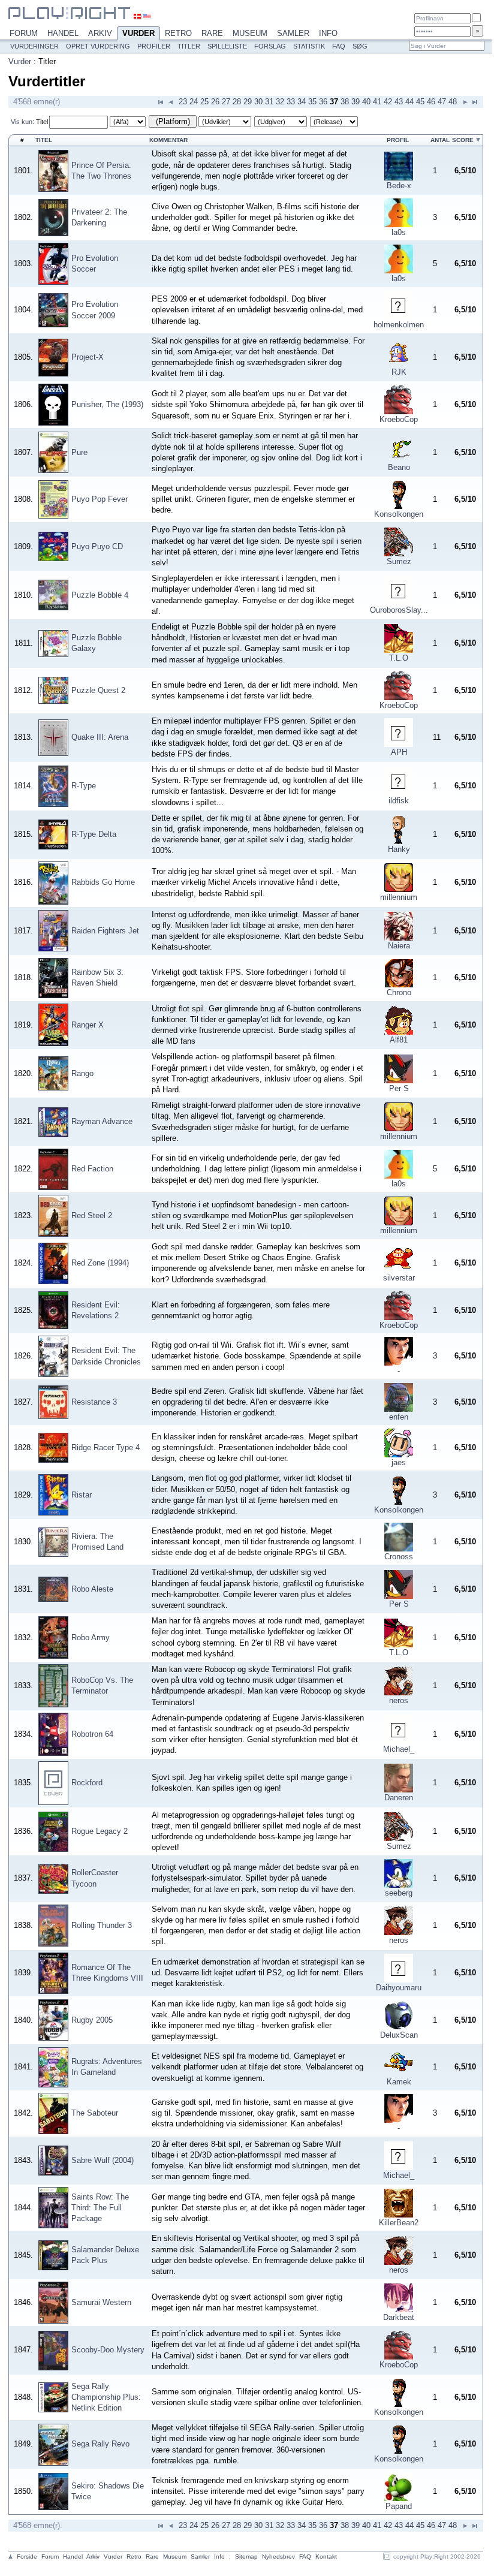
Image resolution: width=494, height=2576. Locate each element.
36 (323, 102)
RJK (399, 372)
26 (215, 102)
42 (388, 102)
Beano (399, 467)
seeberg (399, 1893)
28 (237, 102)
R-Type (84, 786)
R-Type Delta (94, 834)
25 (204, 102)
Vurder (138, 33)
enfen (399, 1417)
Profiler (154, 46)
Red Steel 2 (92, 1215)
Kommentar (168, 140)
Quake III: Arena (100, 737)
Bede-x (399, 186)
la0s (399, 232)
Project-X (88, 357)
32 (280, 102)
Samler (293, 33)
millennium (399, 897)
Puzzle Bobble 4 (100, 595)
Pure (79, 452)
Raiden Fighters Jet (105, 931)
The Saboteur (95, 2113)
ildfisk (399, 801)
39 (356, 102)
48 (453, 102)
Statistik (309, 46)
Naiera (399, 946)
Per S (399, 1088)
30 (258, 102)
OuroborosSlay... (399, 610)
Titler (189, 46)
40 (366, 102)
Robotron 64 (92, 1734)
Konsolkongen (399, 514)
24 (194, 102)
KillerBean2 (399, 2223)
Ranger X (88, 1025)
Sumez (399, 561)
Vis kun (22, 122)
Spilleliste (227, 46)
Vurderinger (34, 46)
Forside (27, 2557)
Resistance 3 (94, 1402)
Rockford (87, 1783)
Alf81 (399, 1040)
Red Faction (92, 1169)
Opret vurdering (98, 46)
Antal (440, 140)
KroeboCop (399, 419)
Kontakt (326, 2557)
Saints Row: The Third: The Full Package (100, 2208)
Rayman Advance (102, 1121)
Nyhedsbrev (278, 2557)
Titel (42, 122)
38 (345, 102)
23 (183, 102)
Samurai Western (101, 2302)
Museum (250, 33)
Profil (398, 140)
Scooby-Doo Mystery (108, 2350)
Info (328, 33)
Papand (399, 2506)
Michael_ (399, 1749)
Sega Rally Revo (100, 2444)
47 (442, 102)
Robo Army (91, 1638)
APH (399, 752)
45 (420, 102)
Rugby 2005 (92, 2020)
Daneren (399, 1798)
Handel (63, 33)
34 (302, 102)
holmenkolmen (399, 325)
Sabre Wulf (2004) (103, 2160)
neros (399, 1700)
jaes (399, 1462)
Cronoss (399, 1557)
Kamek (399, 2082)
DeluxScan (399, 2035)
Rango (82, 1073)
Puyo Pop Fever (100, 499)
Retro (178, 33)
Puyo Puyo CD (97, 546)
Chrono (399, 992)
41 (377, 102)
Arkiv (100, 33)
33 (291, 102)
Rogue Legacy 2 (100, 1831)
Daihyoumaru (399, 1988)
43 (399, 102)
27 (226, 102)
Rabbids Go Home (103, 882)
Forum (24, 33)
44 (409, 102)
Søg (360, 46)
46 (431, 102)
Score (463, 140)
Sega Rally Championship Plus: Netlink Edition (106, 2397)
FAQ (339, 46)
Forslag (270, 46)
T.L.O (399, 658)
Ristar (82, 1495)
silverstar (399, 1278)
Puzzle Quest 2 (98, 690)
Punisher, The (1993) (107, 404)
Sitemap (246, 2557)
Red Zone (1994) (100, 1263)
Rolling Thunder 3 (102, 1925)
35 (312, 102)
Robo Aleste (92, 1589)
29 (248, 102)
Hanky (399, 849)
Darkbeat (399, 2317)
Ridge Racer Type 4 (106, 1447)
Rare (212, 33)
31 (269, 102)
